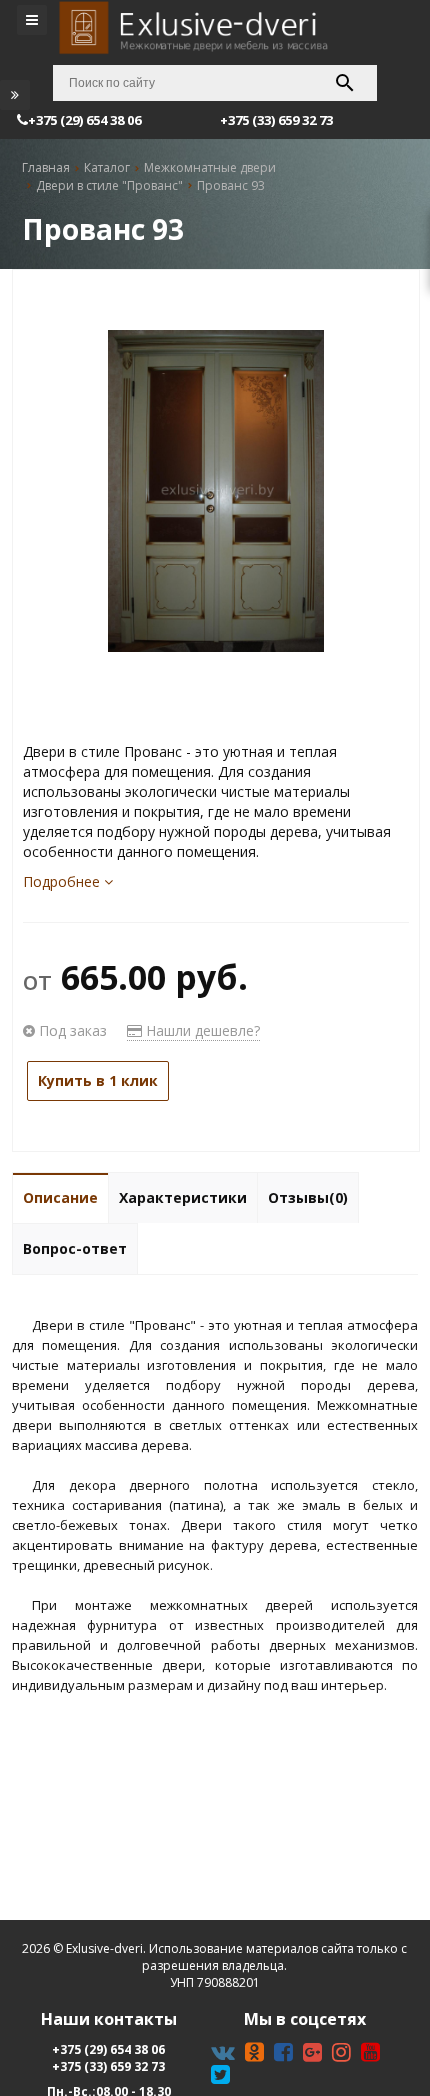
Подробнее (63, 881)
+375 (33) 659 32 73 (108, 2066)
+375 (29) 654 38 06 (108, 2049)
